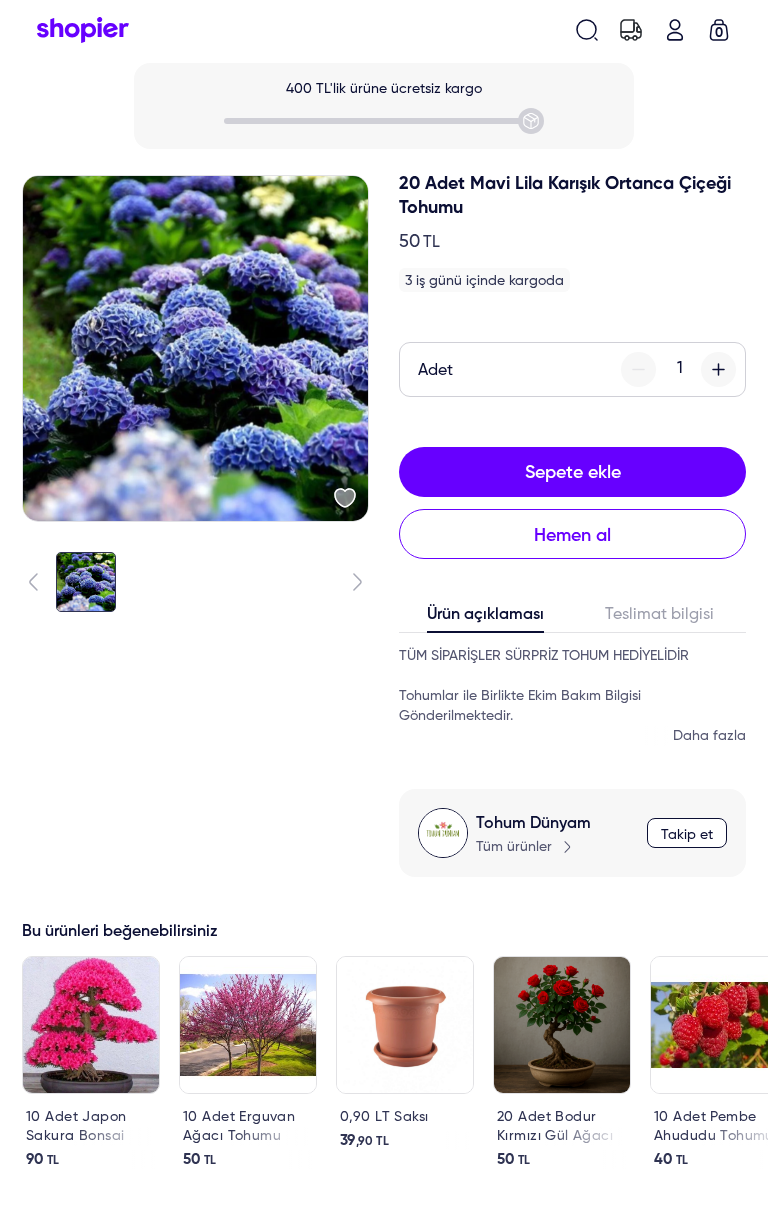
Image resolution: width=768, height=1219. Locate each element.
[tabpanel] (572, 696)
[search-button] (587, 30)
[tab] (486, 619)
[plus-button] (718, 369)
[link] (91, 1062)
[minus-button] (638, 369)
